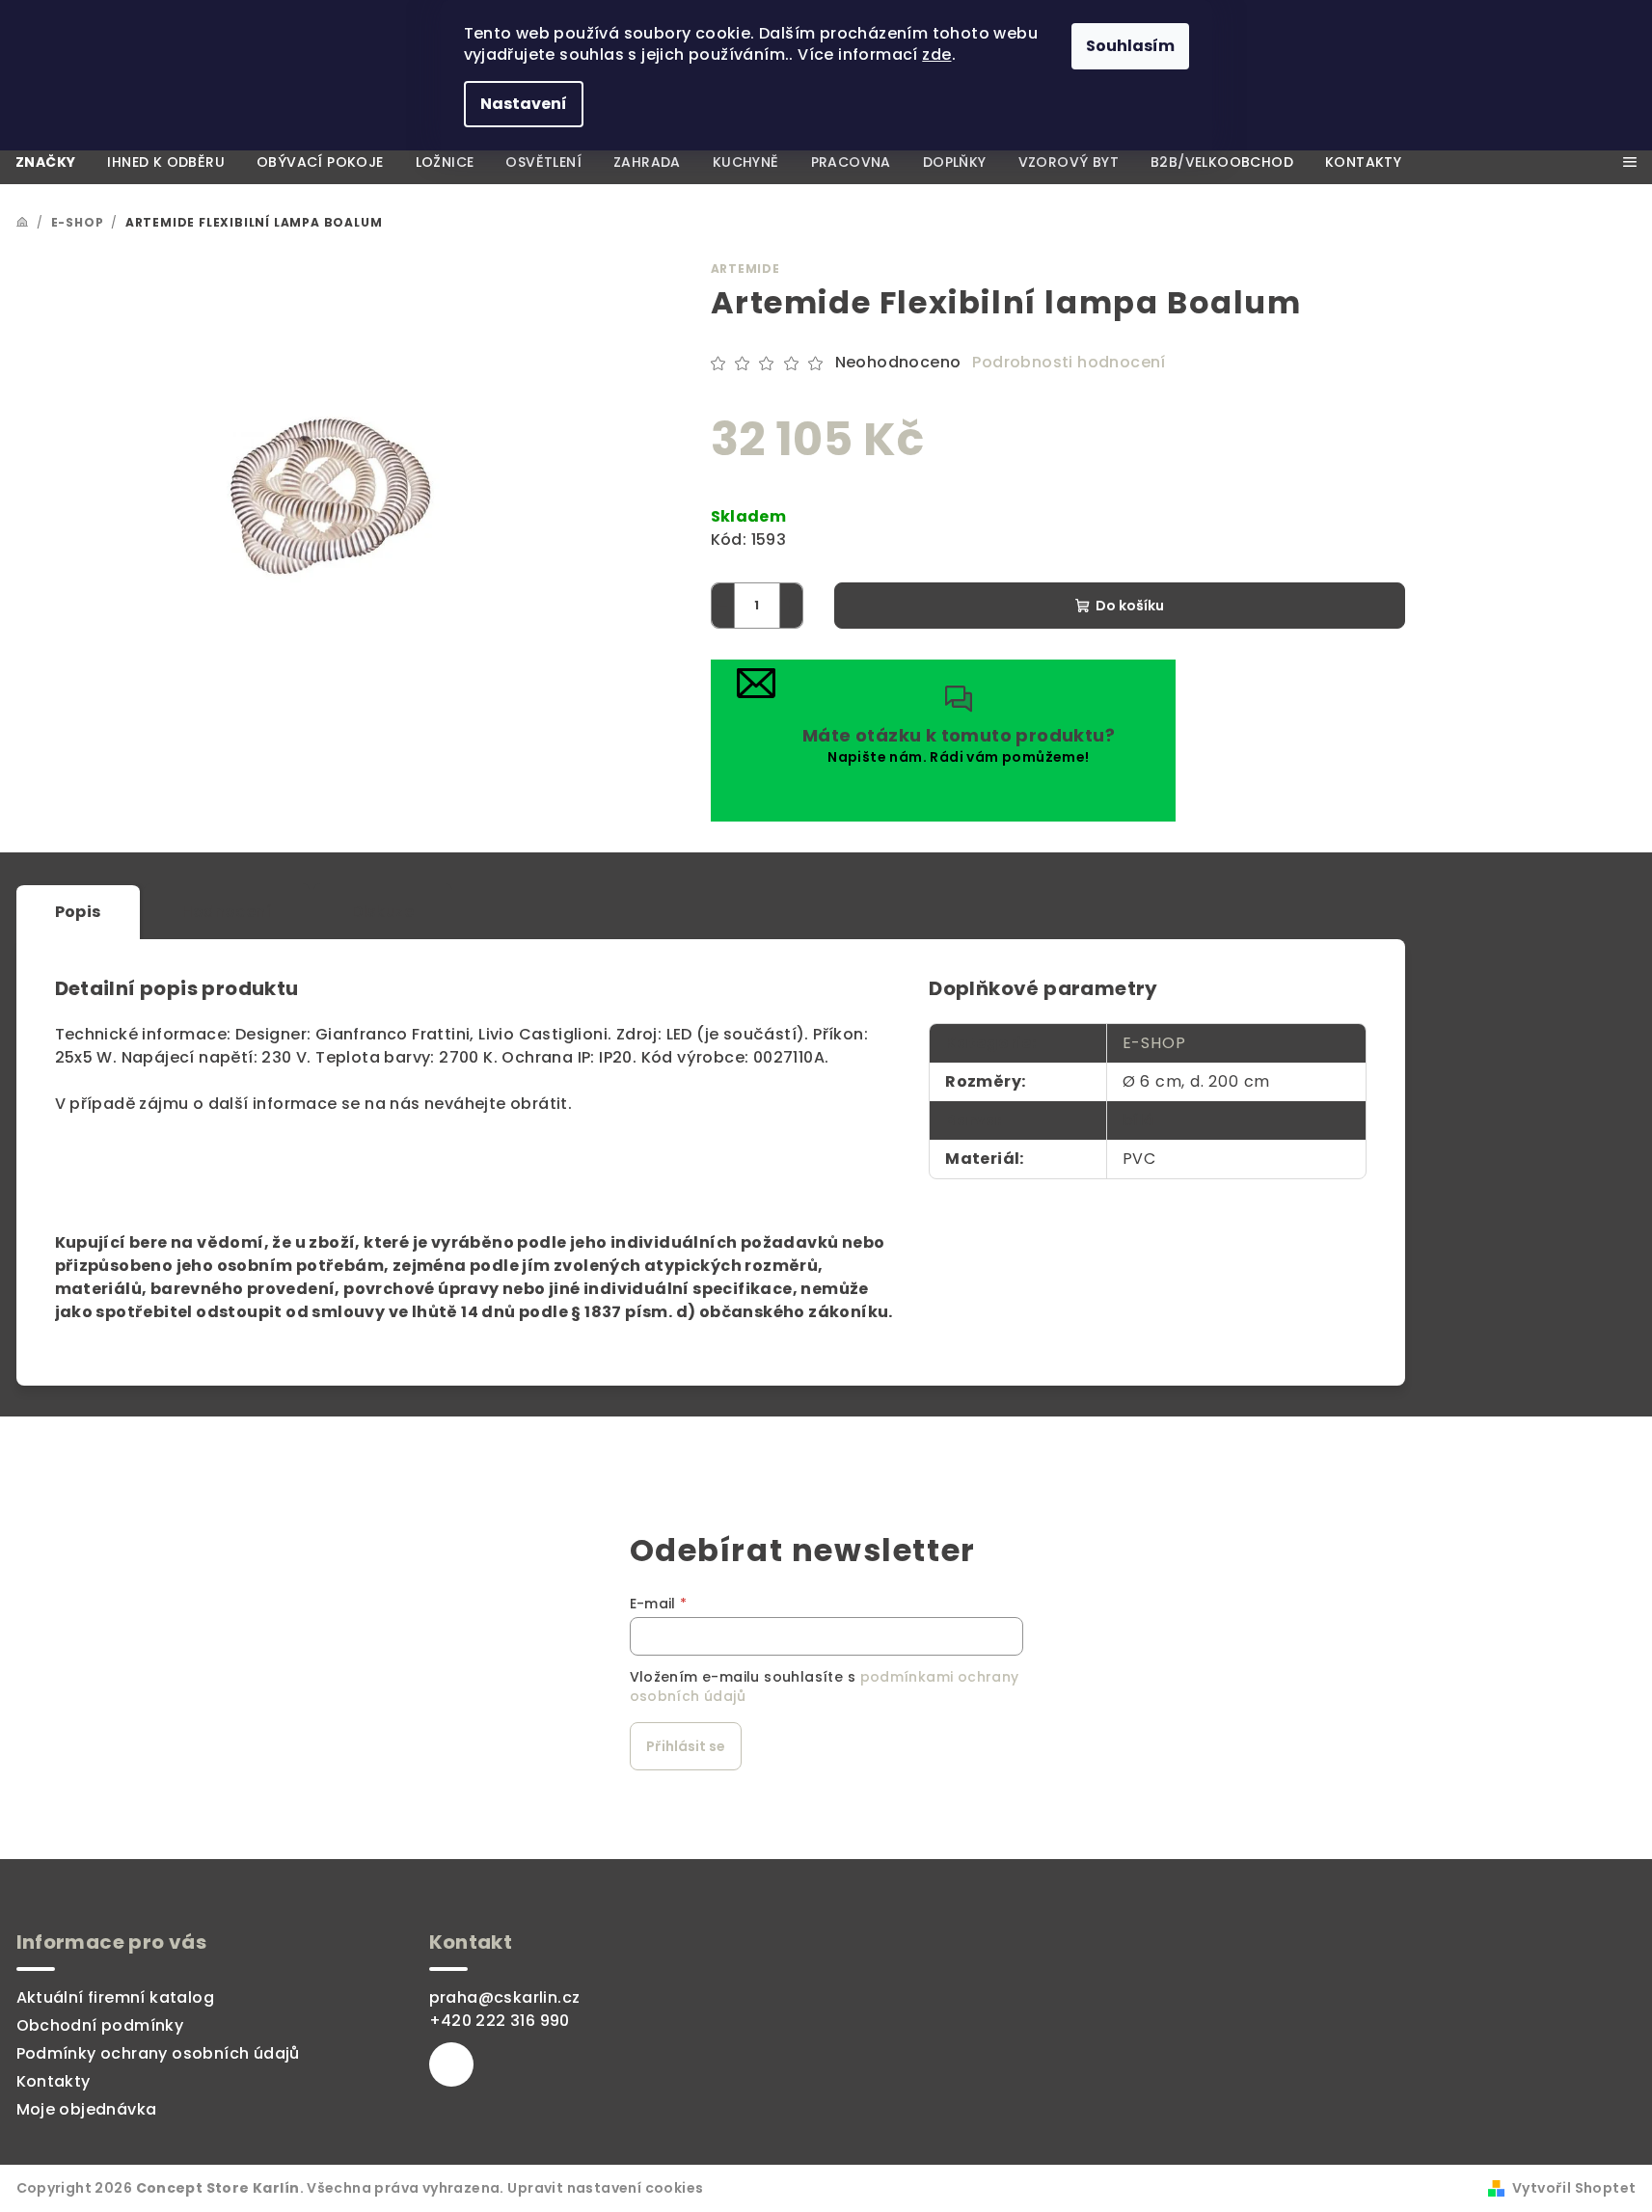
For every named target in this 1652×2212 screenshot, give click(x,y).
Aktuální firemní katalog (116, 1997)
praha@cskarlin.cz (505, 1997)
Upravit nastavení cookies (605, 2188)
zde (936, 54)
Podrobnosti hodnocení (1069, 363)
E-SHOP (1154, 1043)
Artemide (745, 269)
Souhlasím (1130, 46)
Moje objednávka (87, 2109)
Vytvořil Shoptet (1574, 2188)
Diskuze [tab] (383, 912)
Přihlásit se (686, 1746)
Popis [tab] (78, 912)
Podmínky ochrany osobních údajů (158, 2053)
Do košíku (1130, 606)
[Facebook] (451, 2064)
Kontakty (54, 2081)
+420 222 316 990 (500, 2021)
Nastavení (524, 104)
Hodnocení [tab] (227, 912)
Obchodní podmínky (100, 2025)
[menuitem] (45, 162)
